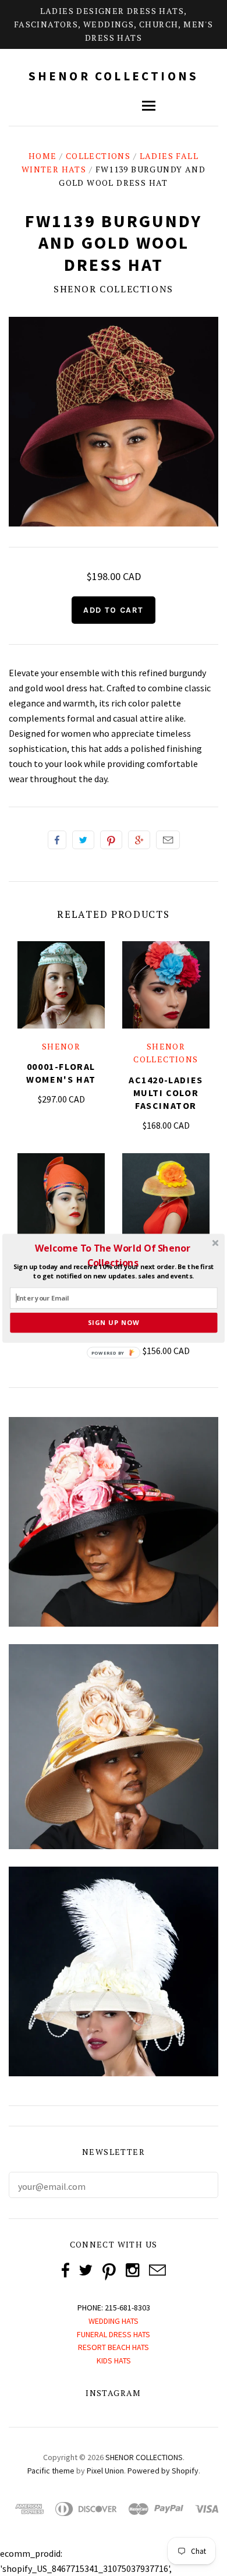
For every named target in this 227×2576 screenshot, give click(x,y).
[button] (113, 1255)
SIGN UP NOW (114, 1322)
